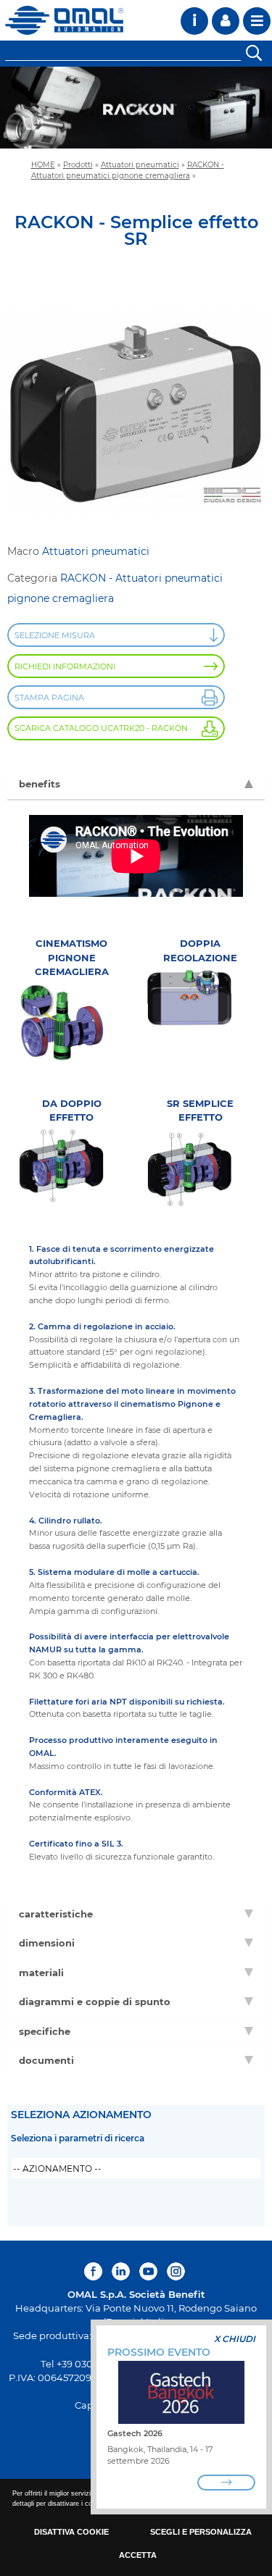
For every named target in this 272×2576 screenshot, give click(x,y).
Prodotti (78, 164)
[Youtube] (148, 2271)
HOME (43, 164)
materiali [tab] (41, 1973)
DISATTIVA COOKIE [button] (71, 2532)
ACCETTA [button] (138, 2555)
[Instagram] (176, 2271)
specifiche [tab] (45, 2031)
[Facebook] (95, 2271)
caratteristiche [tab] (56, 1914)
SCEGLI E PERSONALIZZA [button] (201, 2532)
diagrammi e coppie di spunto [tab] (95, 2002)
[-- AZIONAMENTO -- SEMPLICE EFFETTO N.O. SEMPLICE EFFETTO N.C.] (136, 2168)
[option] (136, 108)
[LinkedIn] (121, 2271)
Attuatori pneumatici (140, 164)
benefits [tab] (40, 784)
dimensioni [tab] (47, 1943)
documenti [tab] (46, 2060)
